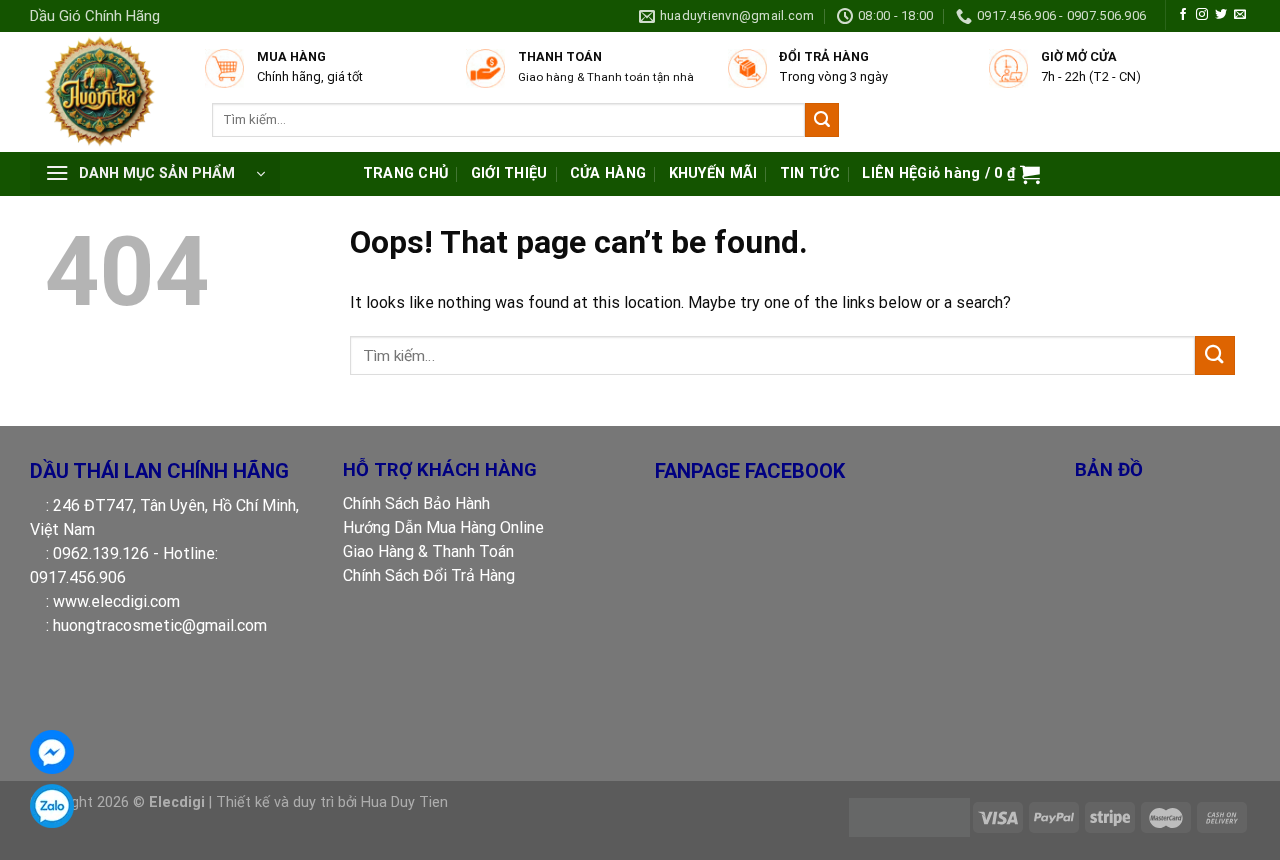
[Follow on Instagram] (1202, 15)
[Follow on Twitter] (1221, 15)
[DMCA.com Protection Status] (909, 816)
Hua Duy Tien (404, 802)
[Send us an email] (1240, 15)
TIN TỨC (810, 173)
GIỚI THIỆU (509, 173)
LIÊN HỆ (889, 173)
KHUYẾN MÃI (713, 173)
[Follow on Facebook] (1183, 15)
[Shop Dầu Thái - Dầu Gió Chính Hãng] (107, 92)
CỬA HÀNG (608, 173)
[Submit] (822, 120)
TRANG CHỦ (406, 173)
